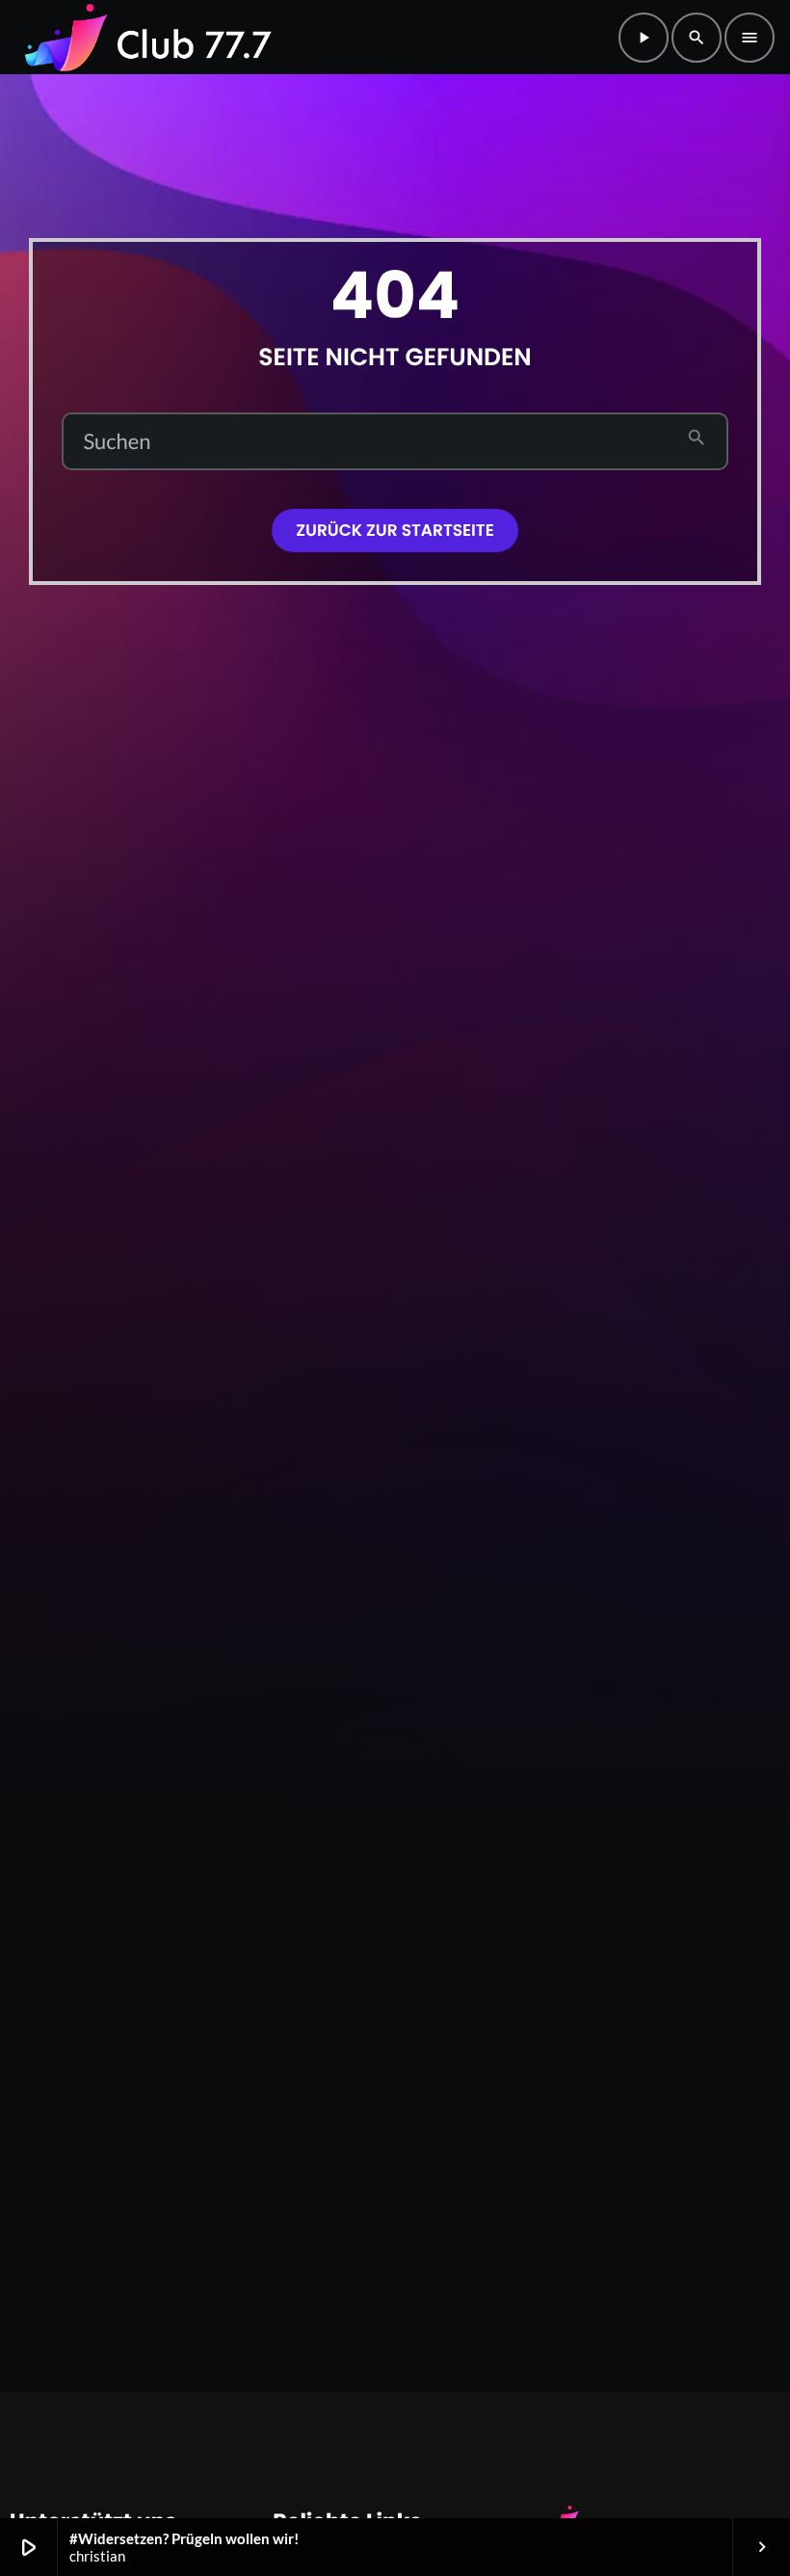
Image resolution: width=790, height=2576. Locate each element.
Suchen (117, 441)
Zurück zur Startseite (395, 530)
